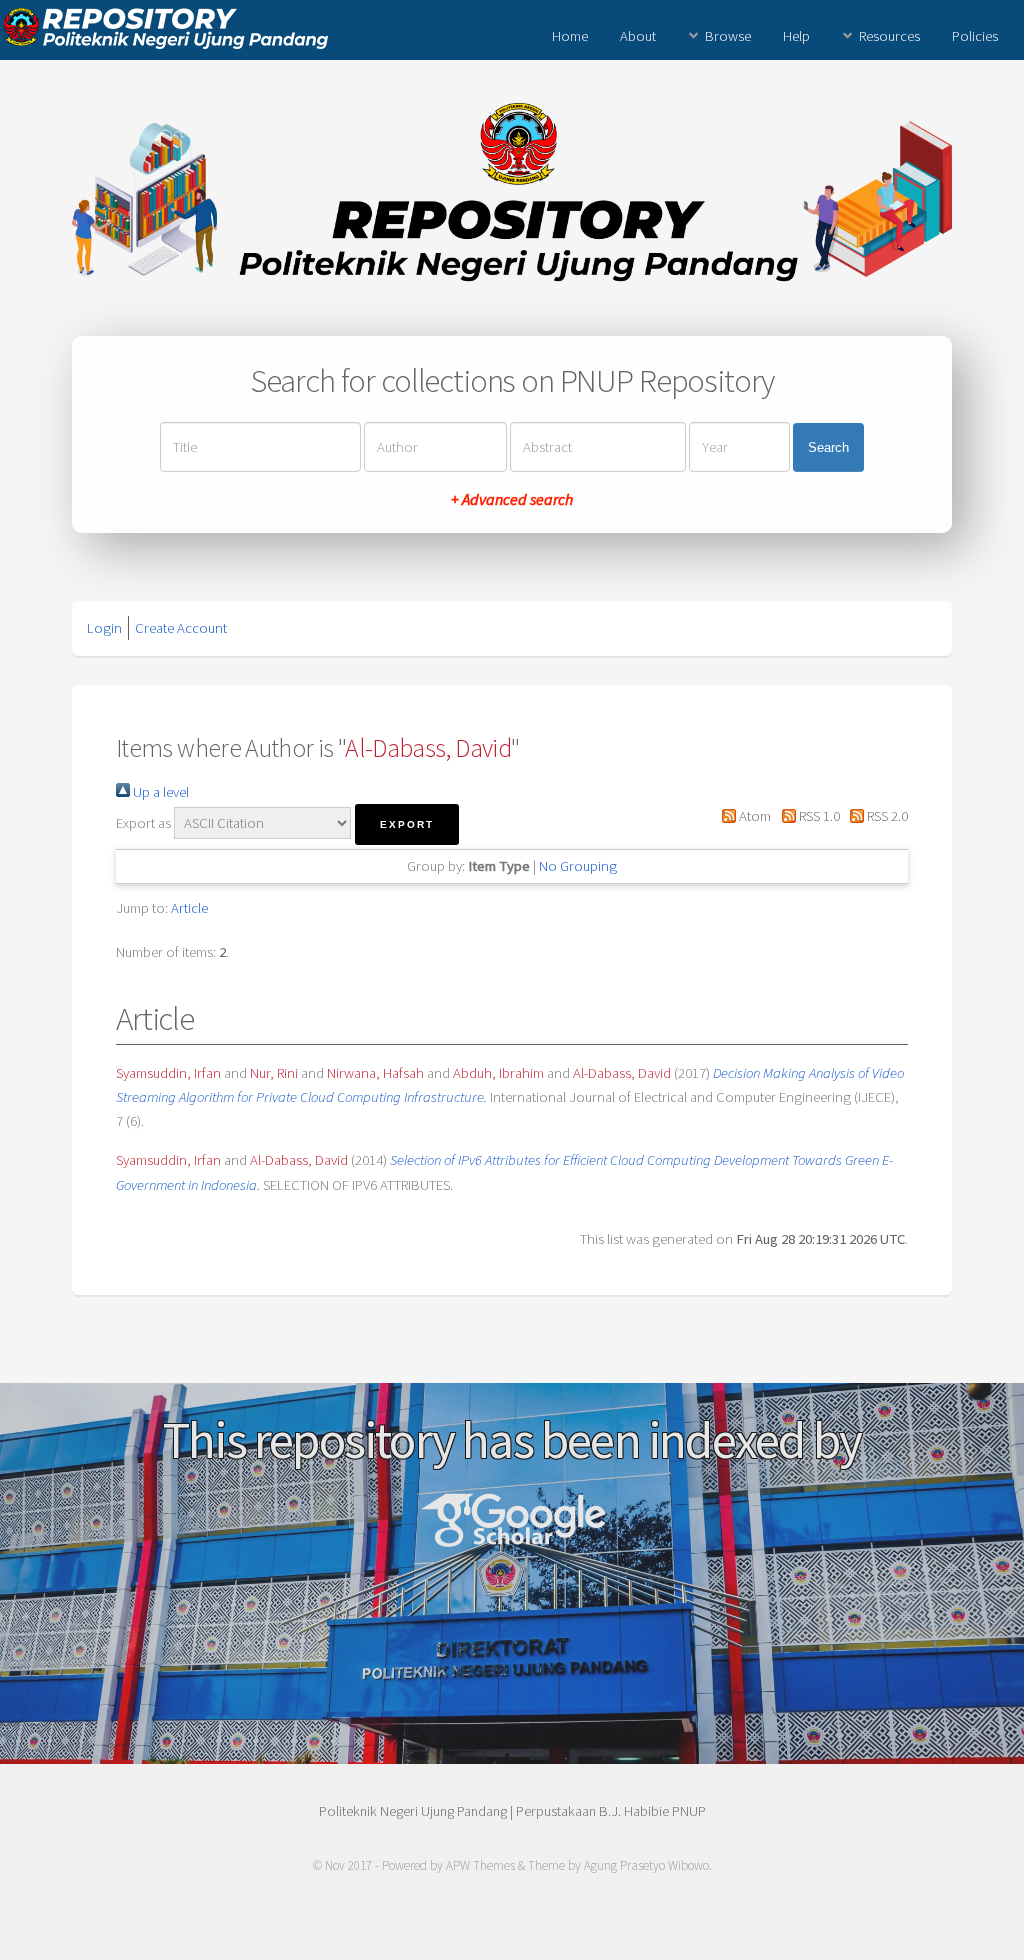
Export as (143, 823)
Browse (728, 36)
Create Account (181, 628)
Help (796, 36)
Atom (753, 816)
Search (828, 447)
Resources (889, 36)
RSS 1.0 (817, 816)
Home (570, 36)
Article (189, 908)
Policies (975, 36)
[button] (407, 824)
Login (104, 628)
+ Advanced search (512, 499)
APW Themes (480, 1865)
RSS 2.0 (886, 816)
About (638, 36)
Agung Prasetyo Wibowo (646, 1865)
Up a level (159, 792)
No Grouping (578, 866)
